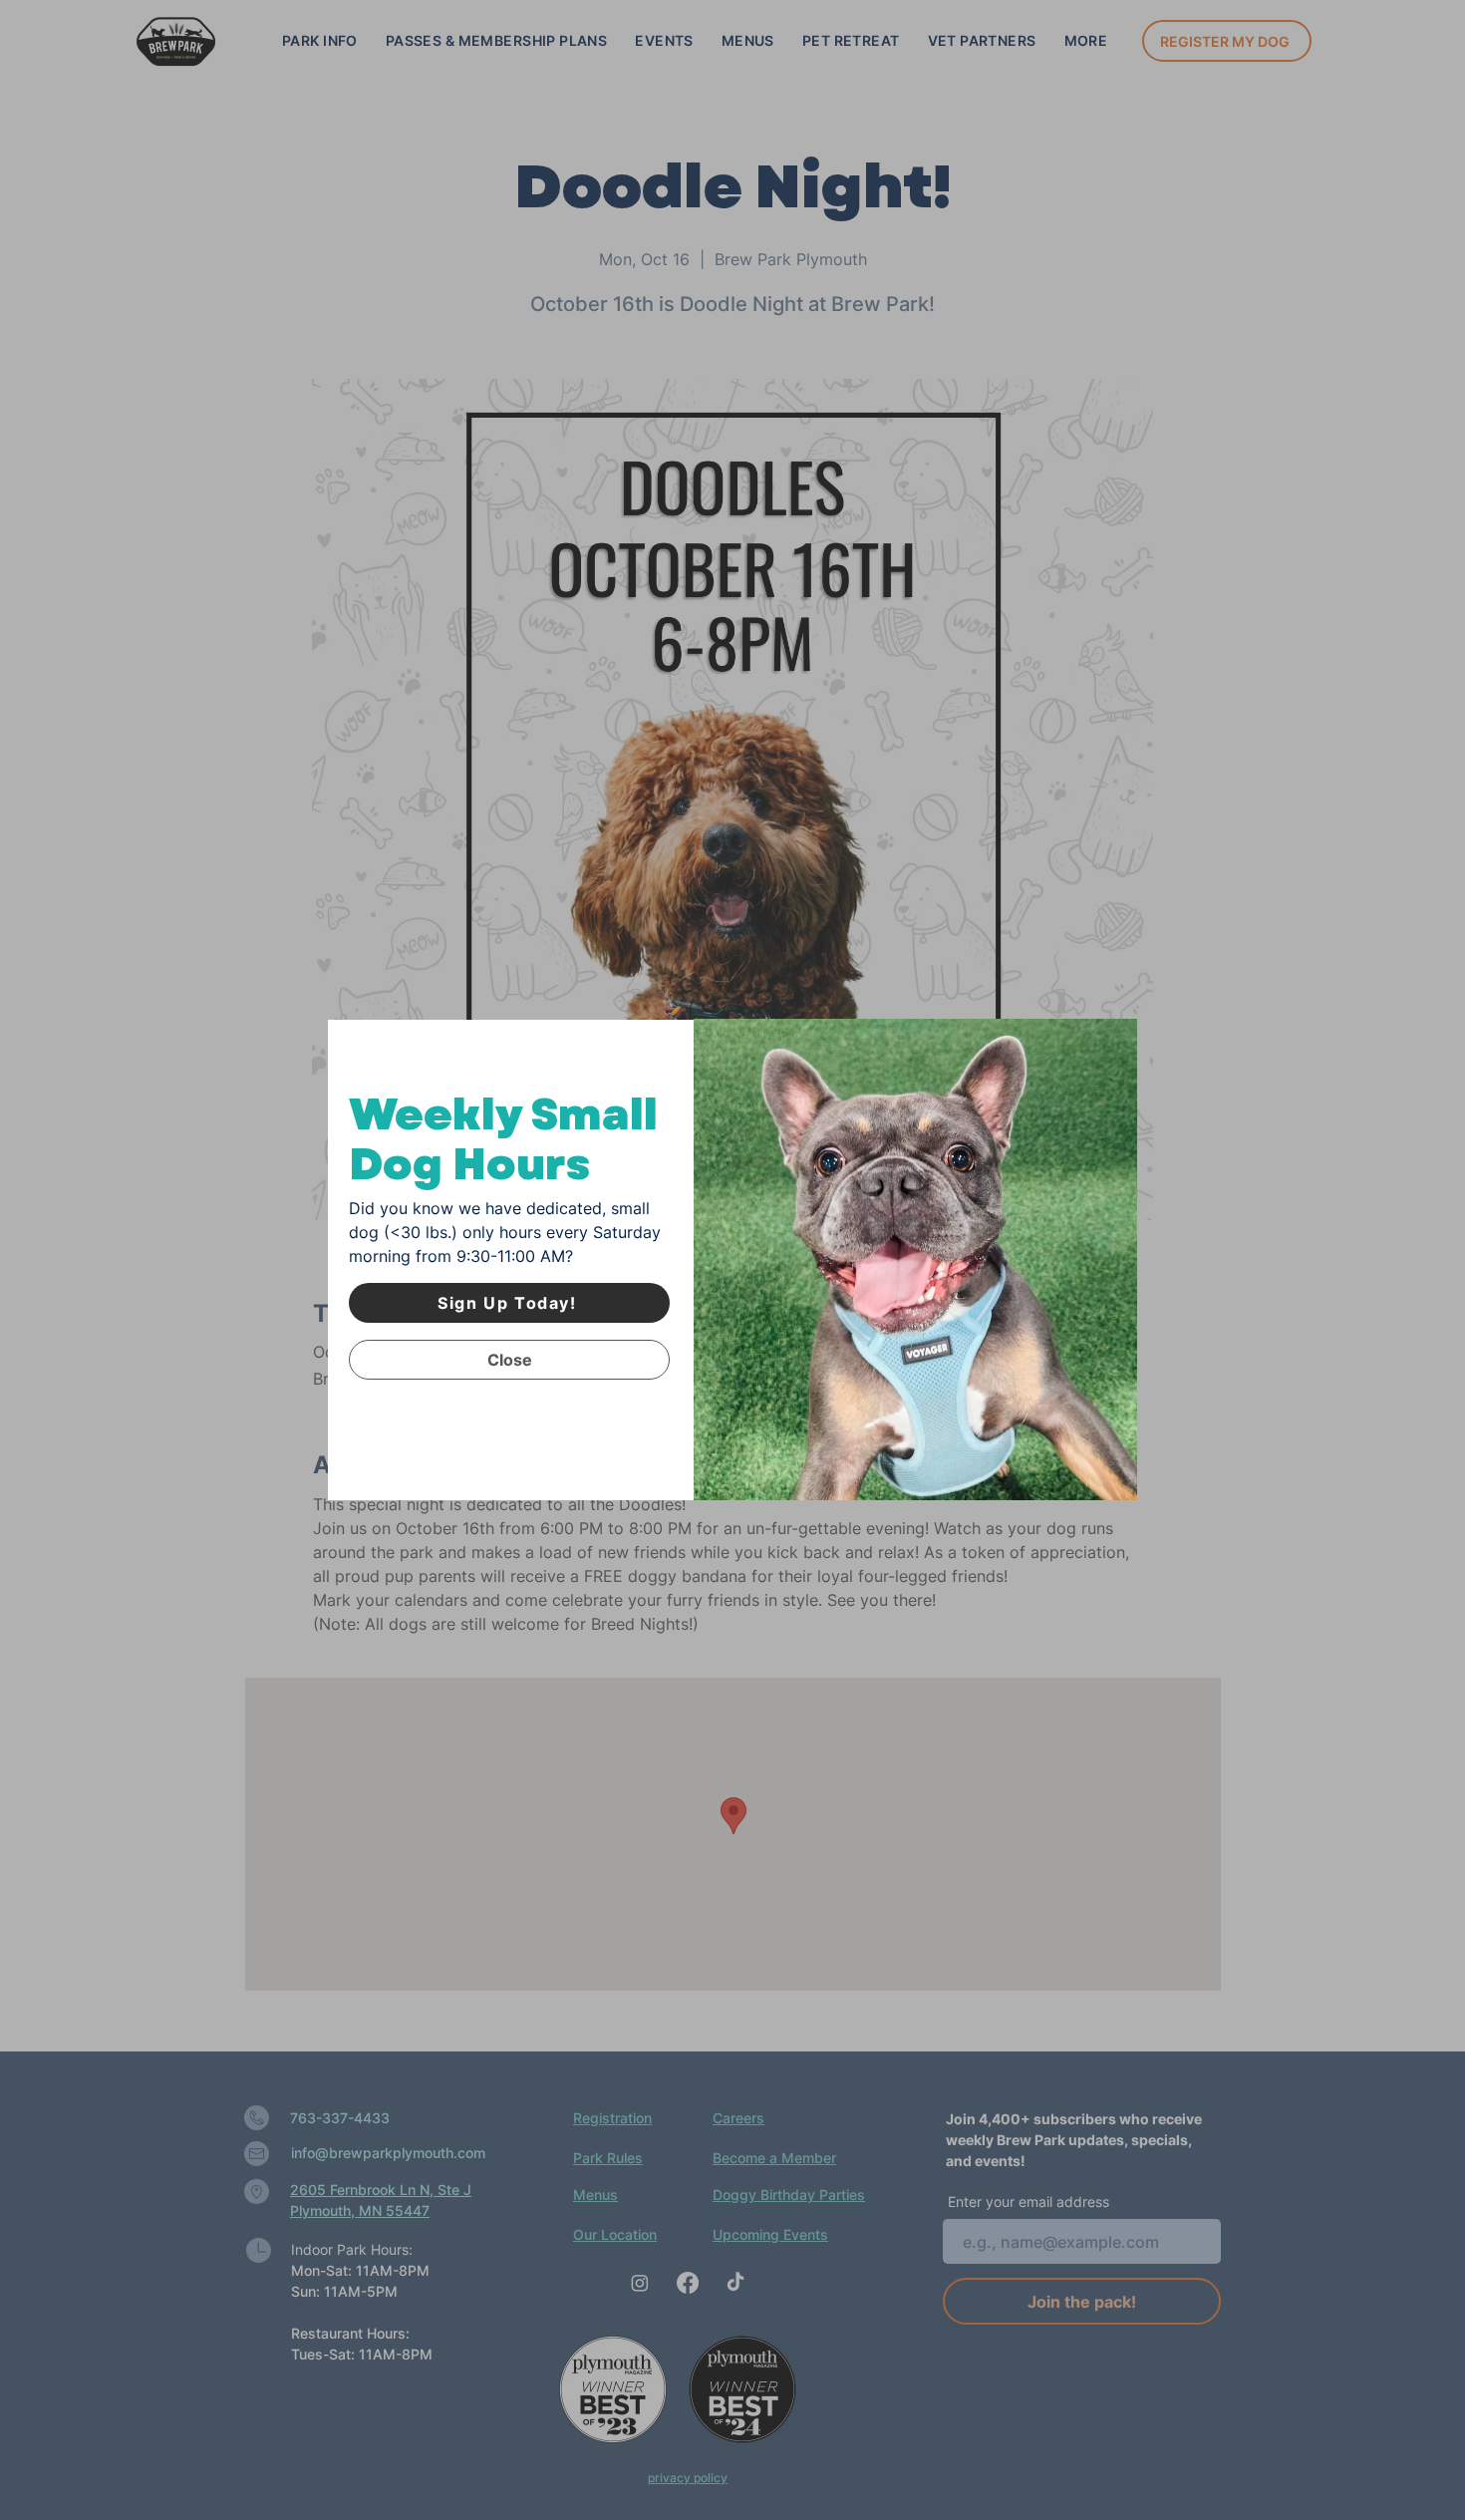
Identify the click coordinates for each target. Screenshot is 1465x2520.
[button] (509, 1360)
